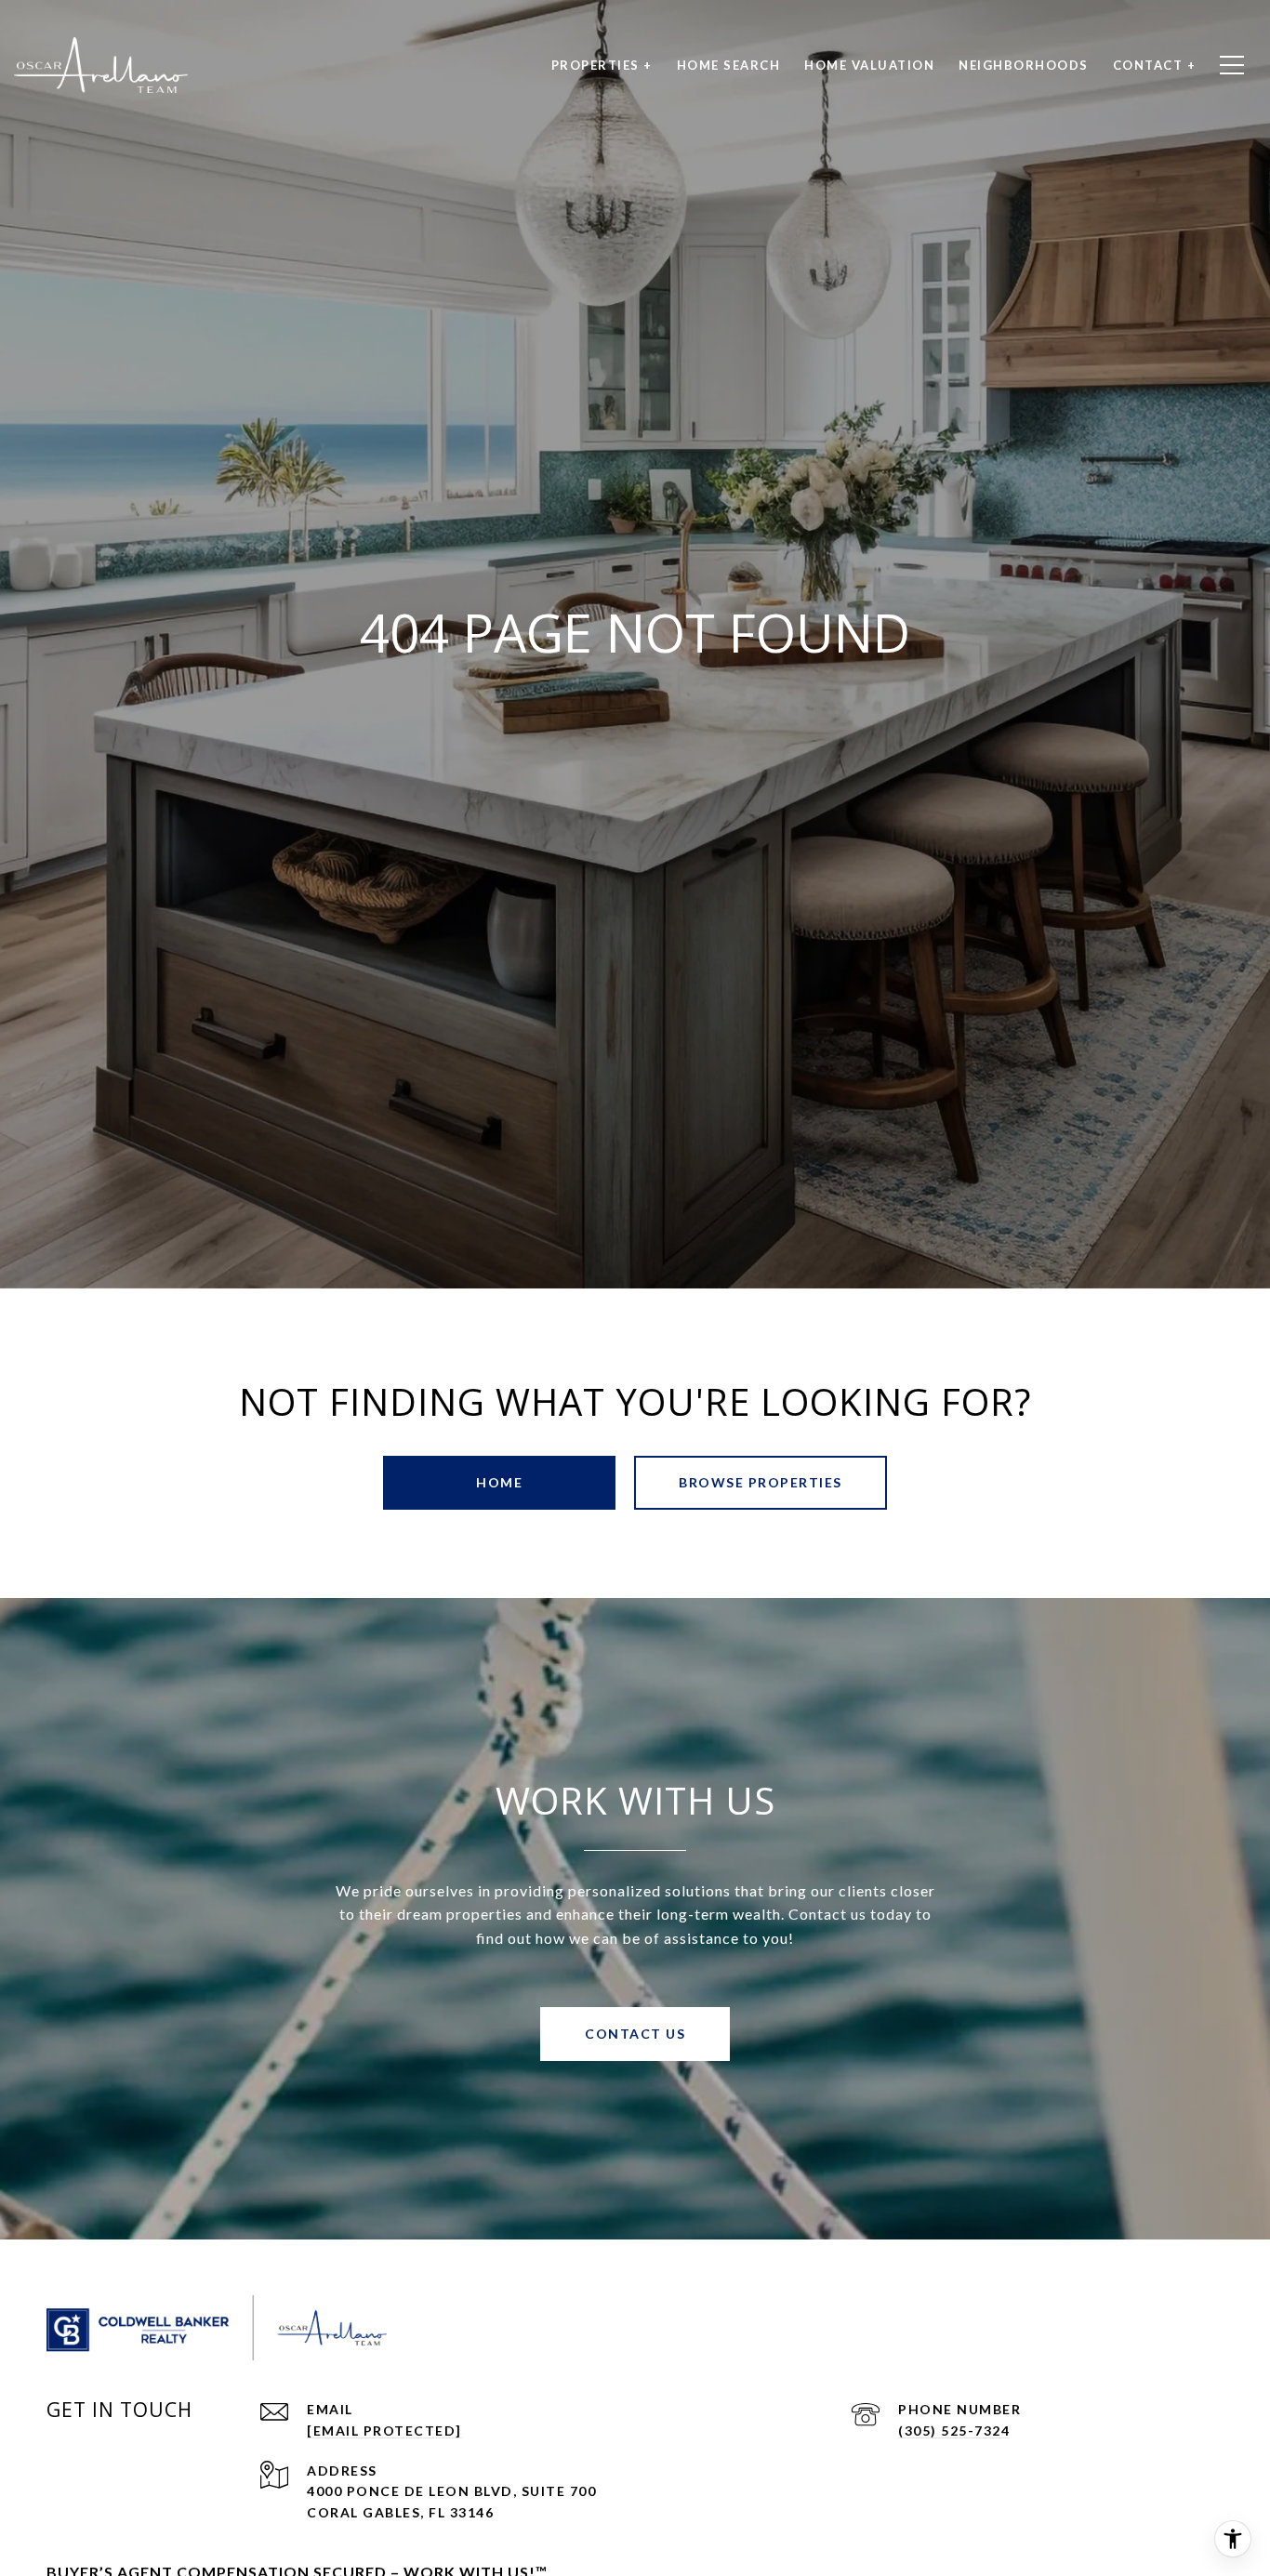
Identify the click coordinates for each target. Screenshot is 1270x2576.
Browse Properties (761, 1482)
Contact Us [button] (635, 2034)
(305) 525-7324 (954, 2431)
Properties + (602, 65)
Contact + (1155, 65)
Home (499, 1482)
